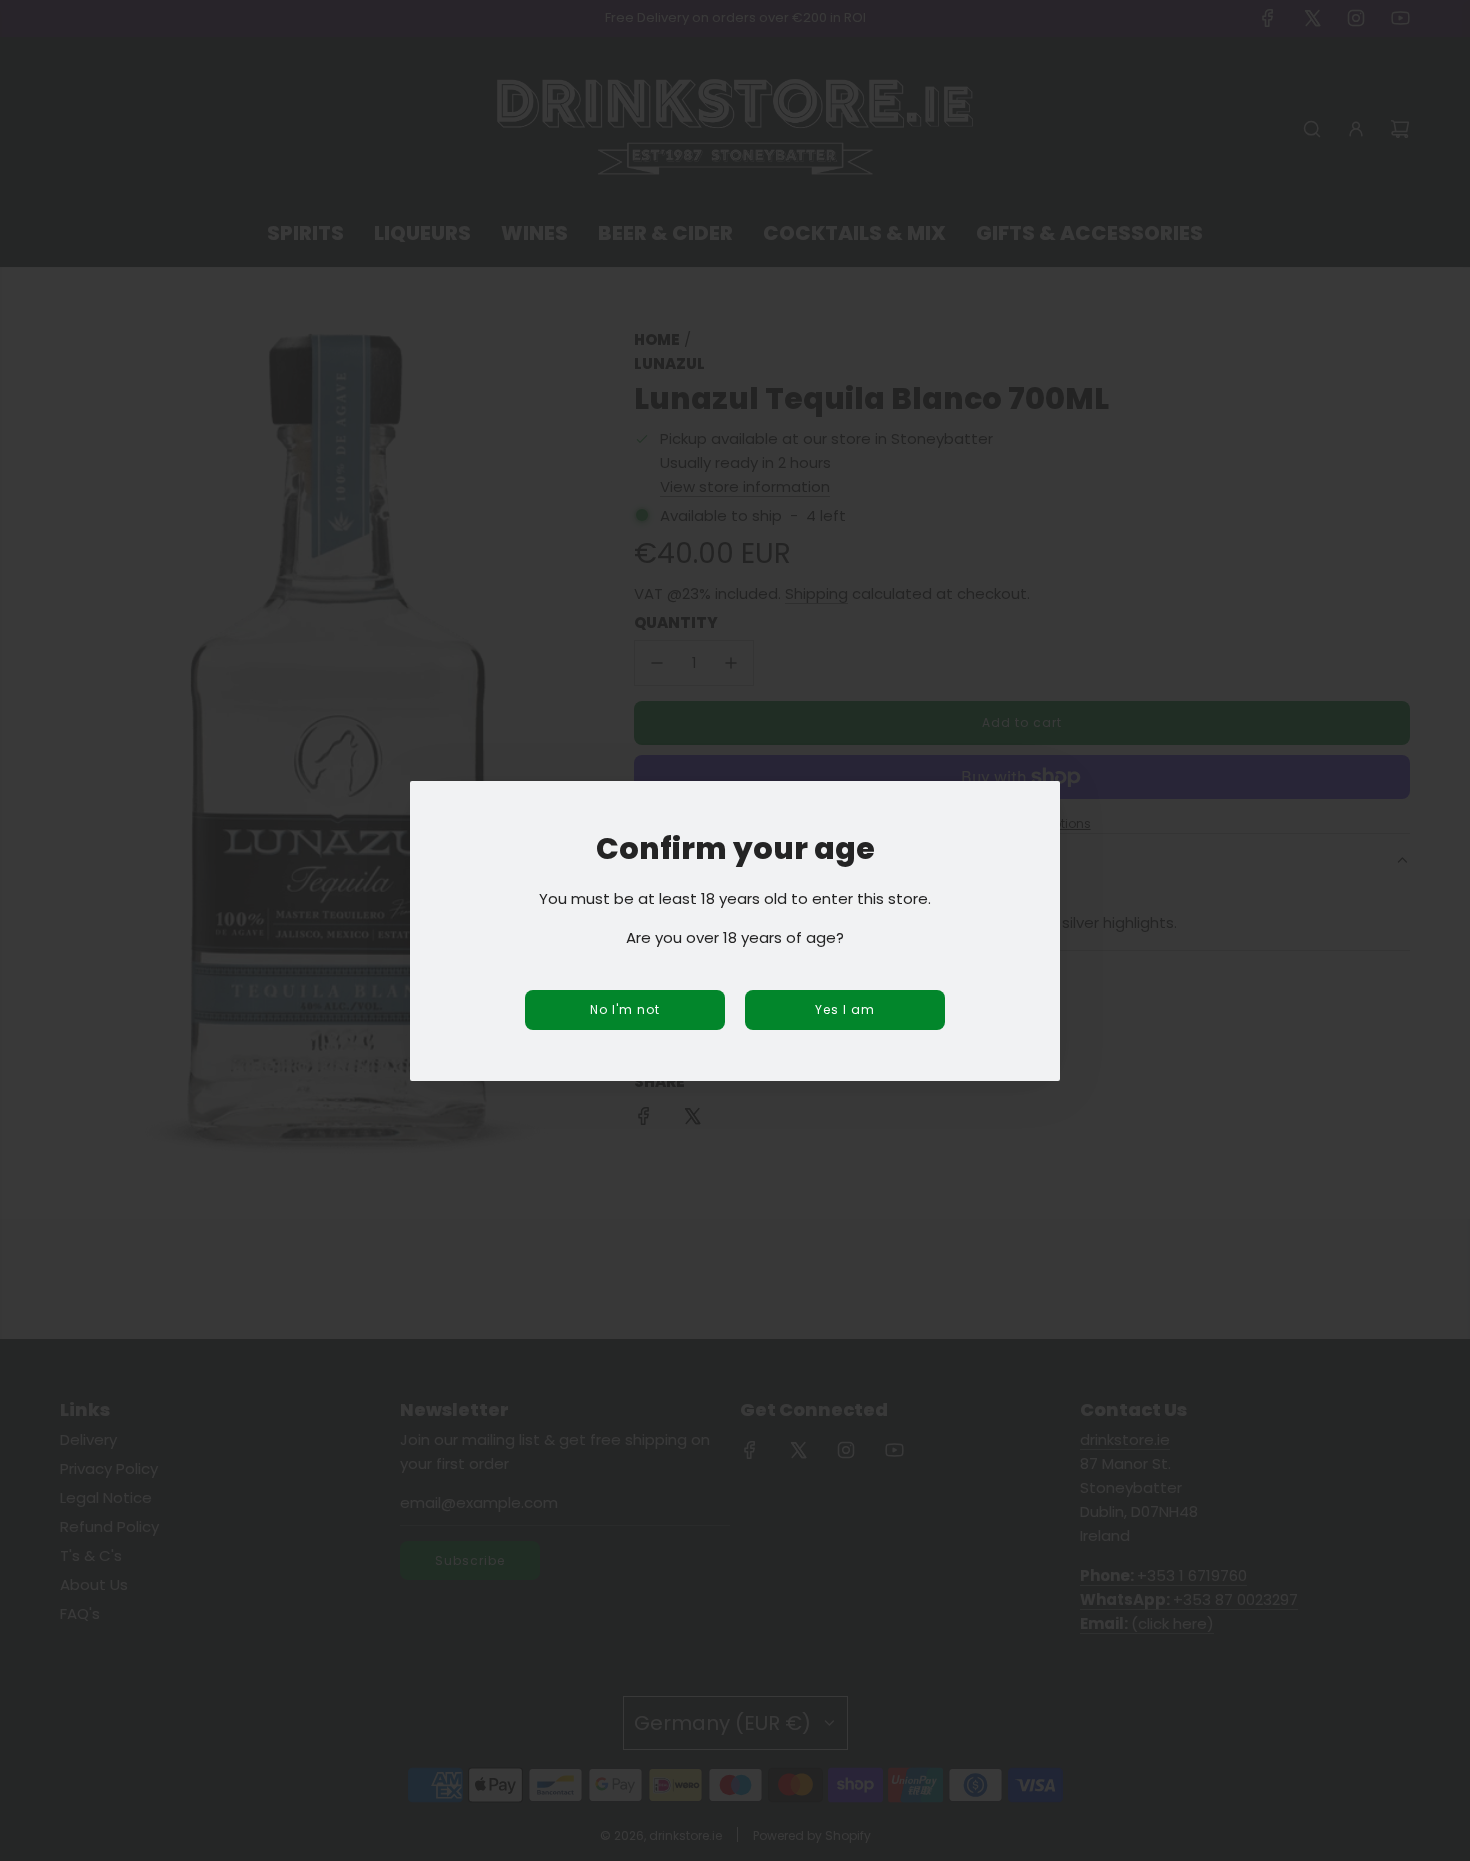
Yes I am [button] (845, 1009)
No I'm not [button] (625, 1009)
